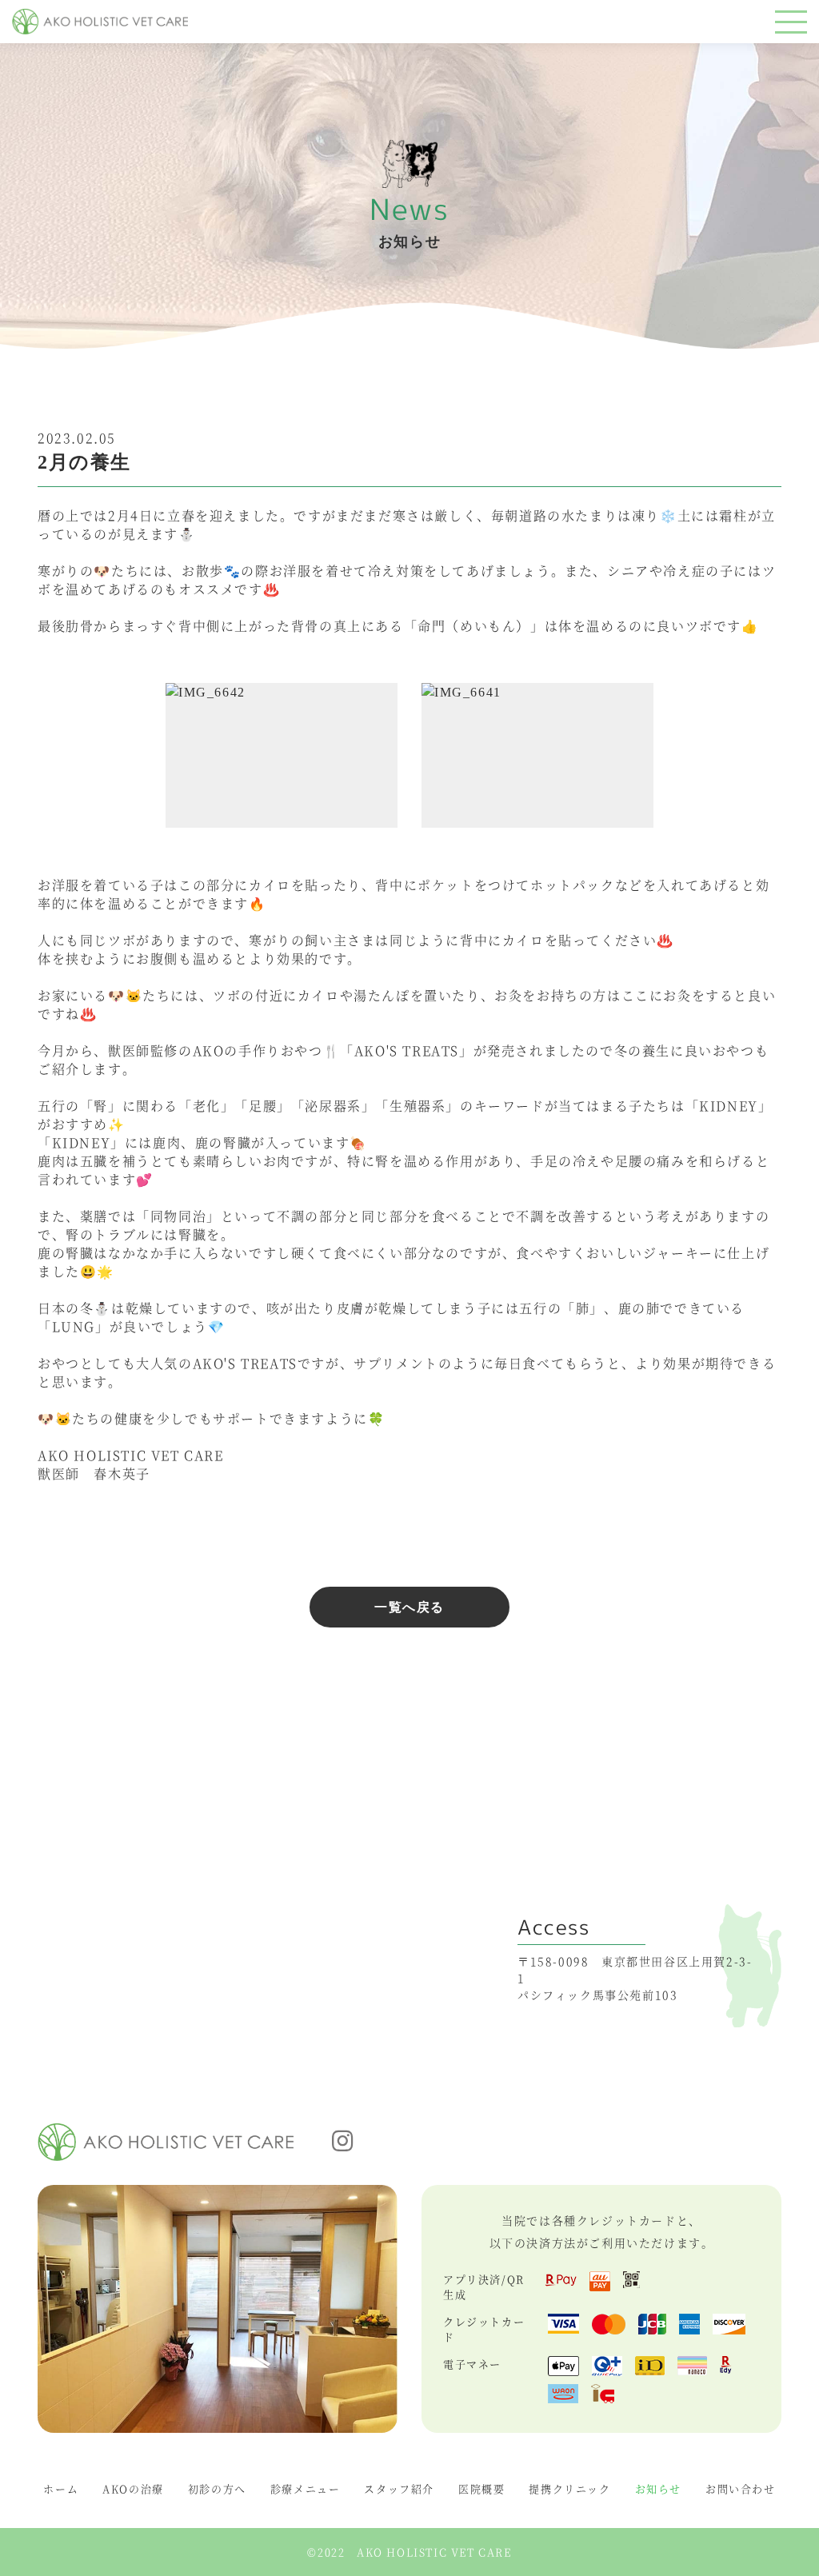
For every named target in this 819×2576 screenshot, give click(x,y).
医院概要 (481, 2488)
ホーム (61, 2488)
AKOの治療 (133, 2488)
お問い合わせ (741, 2488)
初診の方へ (217, 2488)
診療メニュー (306, 2488)
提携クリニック (569, 2488)
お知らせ (658, 2488)
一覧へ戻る (409, 1607)
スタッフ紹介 (399, 2488)
